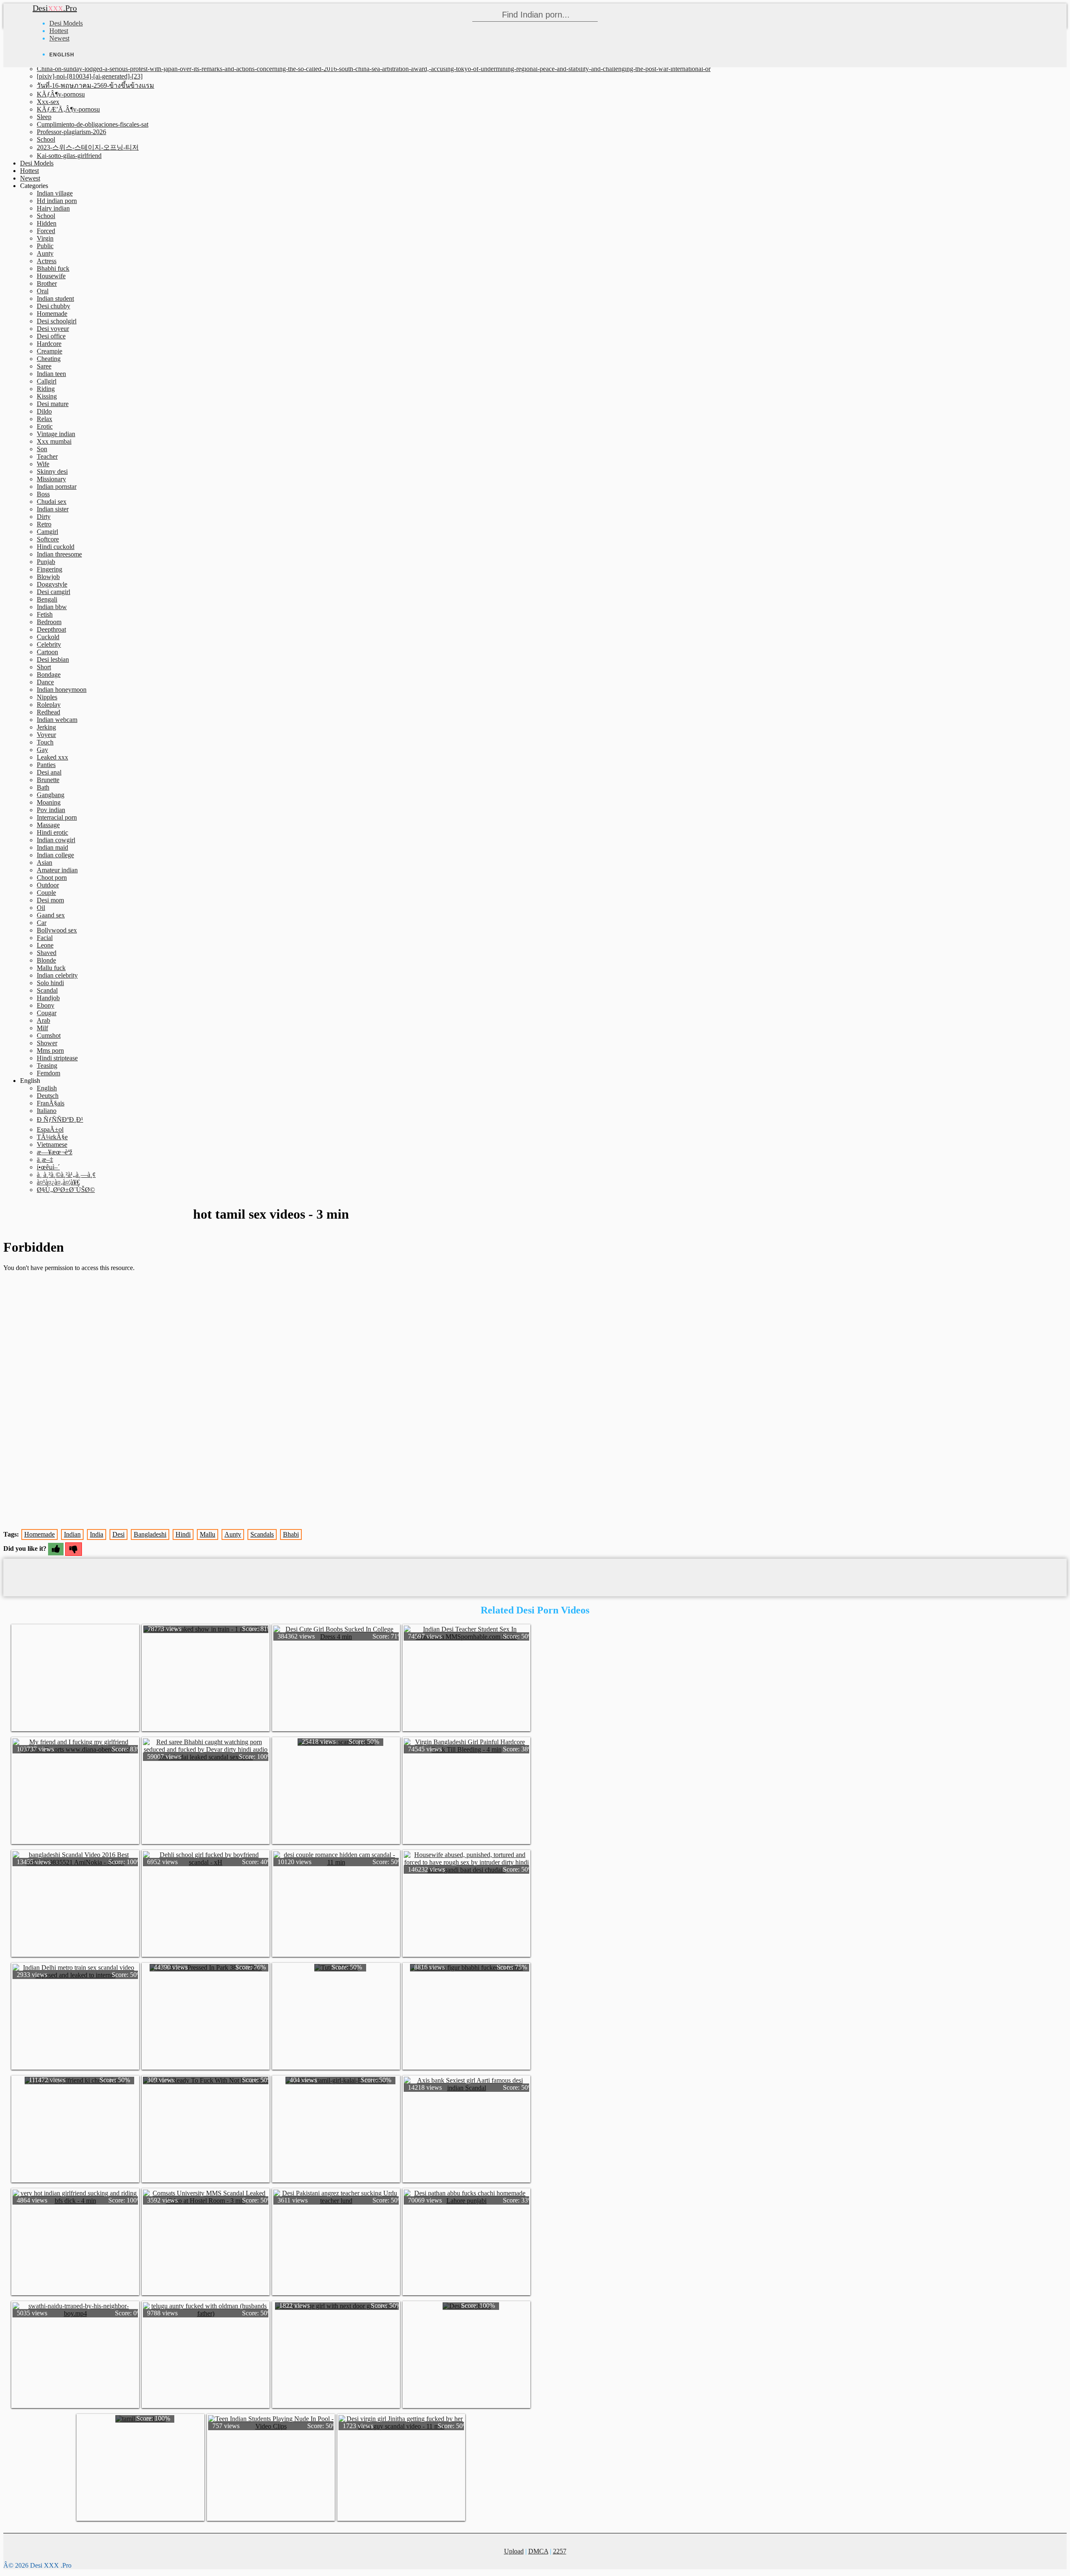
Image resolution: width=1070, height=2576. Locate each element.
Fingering (50, 569)
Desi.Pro (55, 8)
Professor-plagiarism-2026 (71, 132)
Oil (41, 908)
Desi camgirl (53, 592)
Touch (45, 742)
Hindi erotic (52, 832)
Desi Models (66, 23)
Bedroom (49, 622)
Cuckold (48, 637)
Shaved (47, 953)
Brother (47, 283)
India (97, 1534)
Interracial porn (57, 817)
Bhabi (291, 1534)
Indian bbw (52, 607)
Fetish (45, 614)
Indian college (55, 855)
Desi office (51, 336)
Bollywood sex (57, 930)
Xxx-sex (48, 102)
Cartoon (47, 652)
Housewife (51, 276)
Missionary (51, 479)
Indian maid (52, 847)
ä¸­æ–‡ (45, 1160)
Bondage (49, 674)
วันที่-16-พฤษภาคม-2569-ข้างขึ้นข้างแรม (96, 85)
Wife (43, 464)
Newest (59, 38)
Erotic (45, 426)
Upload (514, 2551)
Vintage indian (56, 434)
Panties (46, 765)
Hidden (47, 223)
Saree (44, 366)
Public (45, 246)
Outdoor (48, 885)
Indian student (55, 299)
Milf (42, 1028)
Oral (43, 291)
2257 (560, 2551)
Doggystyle (52, 584)
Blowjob (48, 577)
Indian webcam (57, 720)
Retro (44, 524)
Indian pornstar (57, 486)
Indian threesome (59, 554)
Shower (47, 1043)
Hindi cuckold (56, 547)
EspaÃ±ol (50, 1129)
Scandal (47, 990)
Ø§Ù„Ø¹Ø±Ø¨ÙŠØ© (66, 1190)
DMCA (538, 2551)
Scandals (262, 1534)
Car (42, 923)
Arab (43, 1020)
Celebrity (49, 644)
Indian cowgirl (56, 840)
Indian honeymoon (62, 690)
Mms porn (50, 1050)
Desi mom (50, 900)
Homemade (52, 314)
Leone (45, 945)
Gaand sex (51, 915)
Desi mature (53, 404)
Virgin (45, 238)
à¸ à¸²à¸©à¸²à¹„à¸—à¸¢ (66, 1175)
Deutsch (48, 1096)
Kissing (47, 396)
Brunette (48, 780)
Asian (45, 862)
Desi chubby (53, 306)
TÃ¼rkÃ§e (52, 1137)
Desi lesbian (53, 659)
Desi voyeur (53, 329)
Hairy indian (53, 208)
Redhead (48, 712)
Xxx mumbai (54, 441)
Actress (47, 261)
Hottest (59, 31)
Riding (46, 389)
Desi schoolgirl (57, 321)
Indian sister (53, 509)
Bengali (47, 599)
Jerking (46, 727)
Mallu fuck (51, 968)
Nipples (47, 697)
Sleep (44, 117)
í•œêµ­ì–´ (48, 1167)
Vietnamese (52, 1144)
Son (42, 449)
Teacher (47, 456)
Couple (46, 893)
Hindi (183, 1534)
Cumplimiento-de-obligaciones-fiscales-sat (93, 124)
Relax (45, 419)
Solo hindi (50, 983)
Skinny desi (52, 471)
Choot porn (52, 878)
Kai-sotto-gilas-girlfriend (69, 156)
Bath (43, 787)
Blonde (46, 960)
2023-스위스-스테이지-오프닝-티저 (88, 147)
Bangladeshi (150, 1534)
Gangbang (51, 795)
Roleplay (49, 705)
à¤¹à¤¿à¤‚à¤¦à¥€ (58, 1182)
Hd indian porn (57, 201)
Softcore (48, 539)
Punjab (46, 562)
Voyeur (46, 735)
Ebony (46, 1005)
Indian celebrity (57, 975)
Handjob (48, 998)
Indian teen (51, 374)
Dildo (44, 411)
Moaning (49, 802)
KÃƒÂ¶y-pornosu (61, 94)
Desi (118, 1534)
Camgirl (47, 532)
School (46, 139)
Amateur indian (57, 870)
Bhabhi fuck (53, 268)
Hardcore (49, 344)
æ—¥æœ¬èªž (55, 1152)
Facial (45, 938)
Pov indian (51, 810)
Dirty (44, 517)
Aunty (45, 253)
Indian (72, 1534)
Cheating (49, 359)
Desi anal (49, 772)
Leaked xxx (52, 757)
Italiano (47, 1111)
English (47, 1088)
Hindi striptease (57, 1058)
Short (44, 667)
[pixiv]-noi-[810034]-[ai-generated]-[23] (90, 76)
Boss (43, 494)
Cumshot (49, 1035)
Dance (45, 682)
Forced (46, 231)
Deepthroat (51, 629)
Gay (42, 750)
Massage (48, 825)
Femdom (48, 1073)
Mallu (208, 1534)
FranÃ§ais (51, 1103)
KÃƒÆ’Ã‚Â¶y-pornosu (68, 109)
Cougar (47, 1013)
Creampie (50, 351)
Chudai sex (52, 502)
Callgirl (47, 381)
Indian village (55, 193)
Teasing (47, 1066)
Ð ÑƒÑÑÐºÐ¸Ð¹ (60, 1119)
